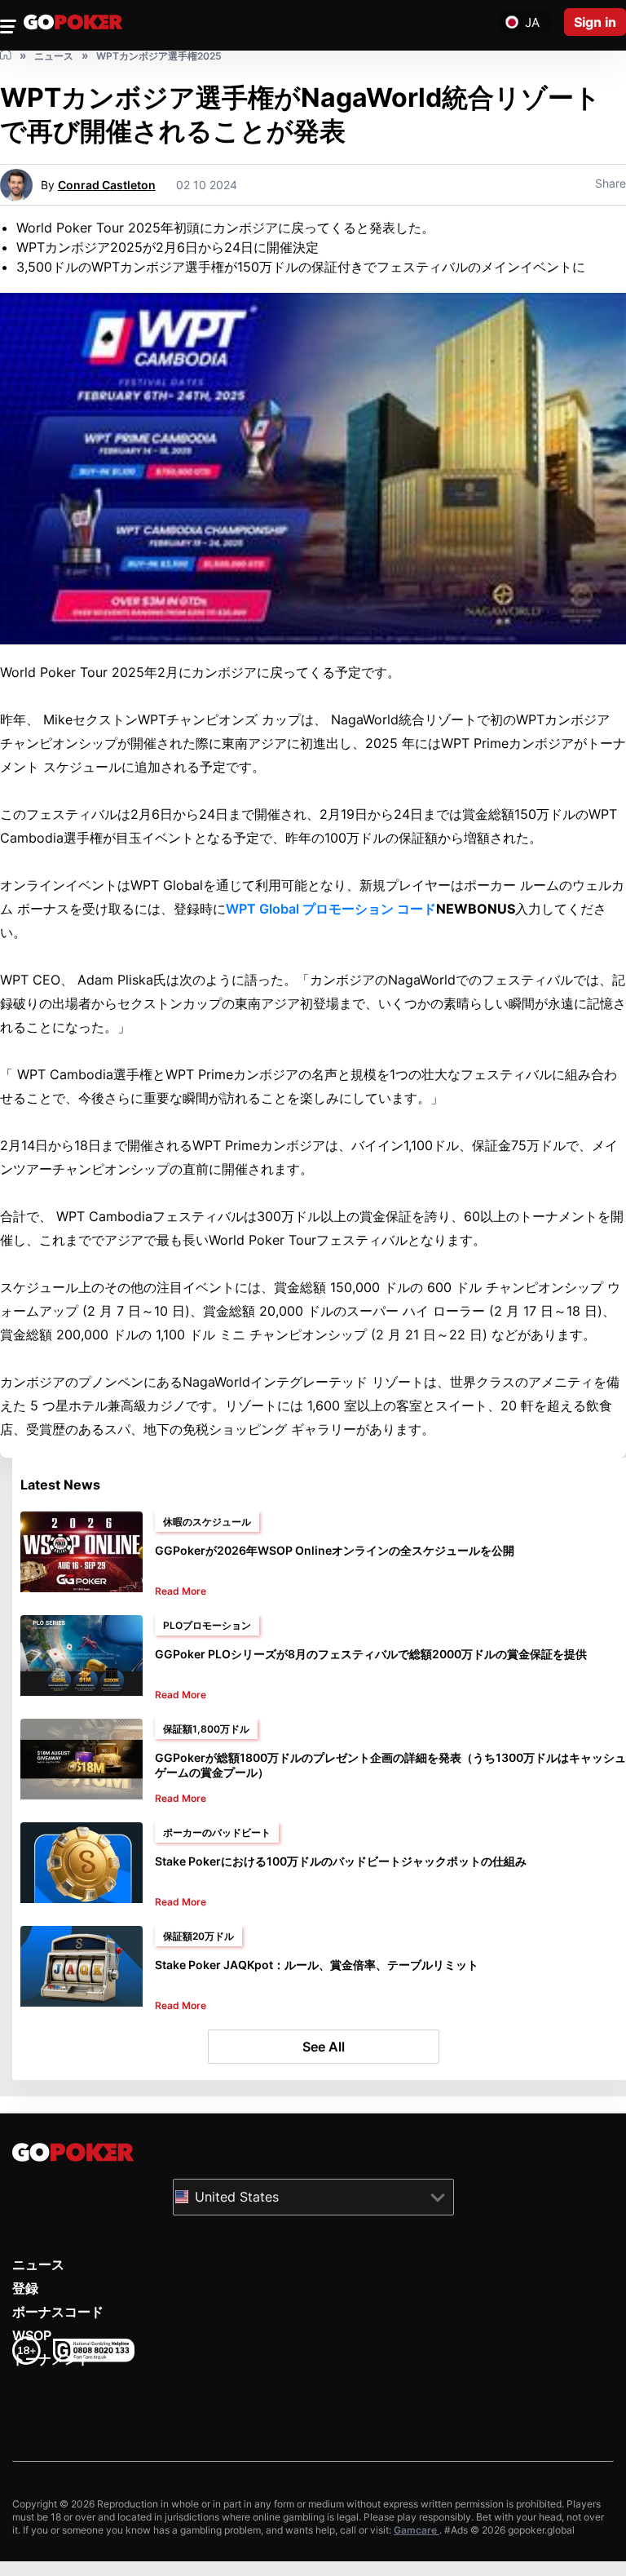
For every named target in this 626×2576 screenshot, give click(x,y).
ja (532, 22)
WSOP (32, 2335)
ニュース (38, 2264)
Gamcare (417, 2530)
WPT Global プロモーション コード (331, 909)
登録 (25, 2288)
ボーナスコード (58, 2312)
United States (237, 2196)
